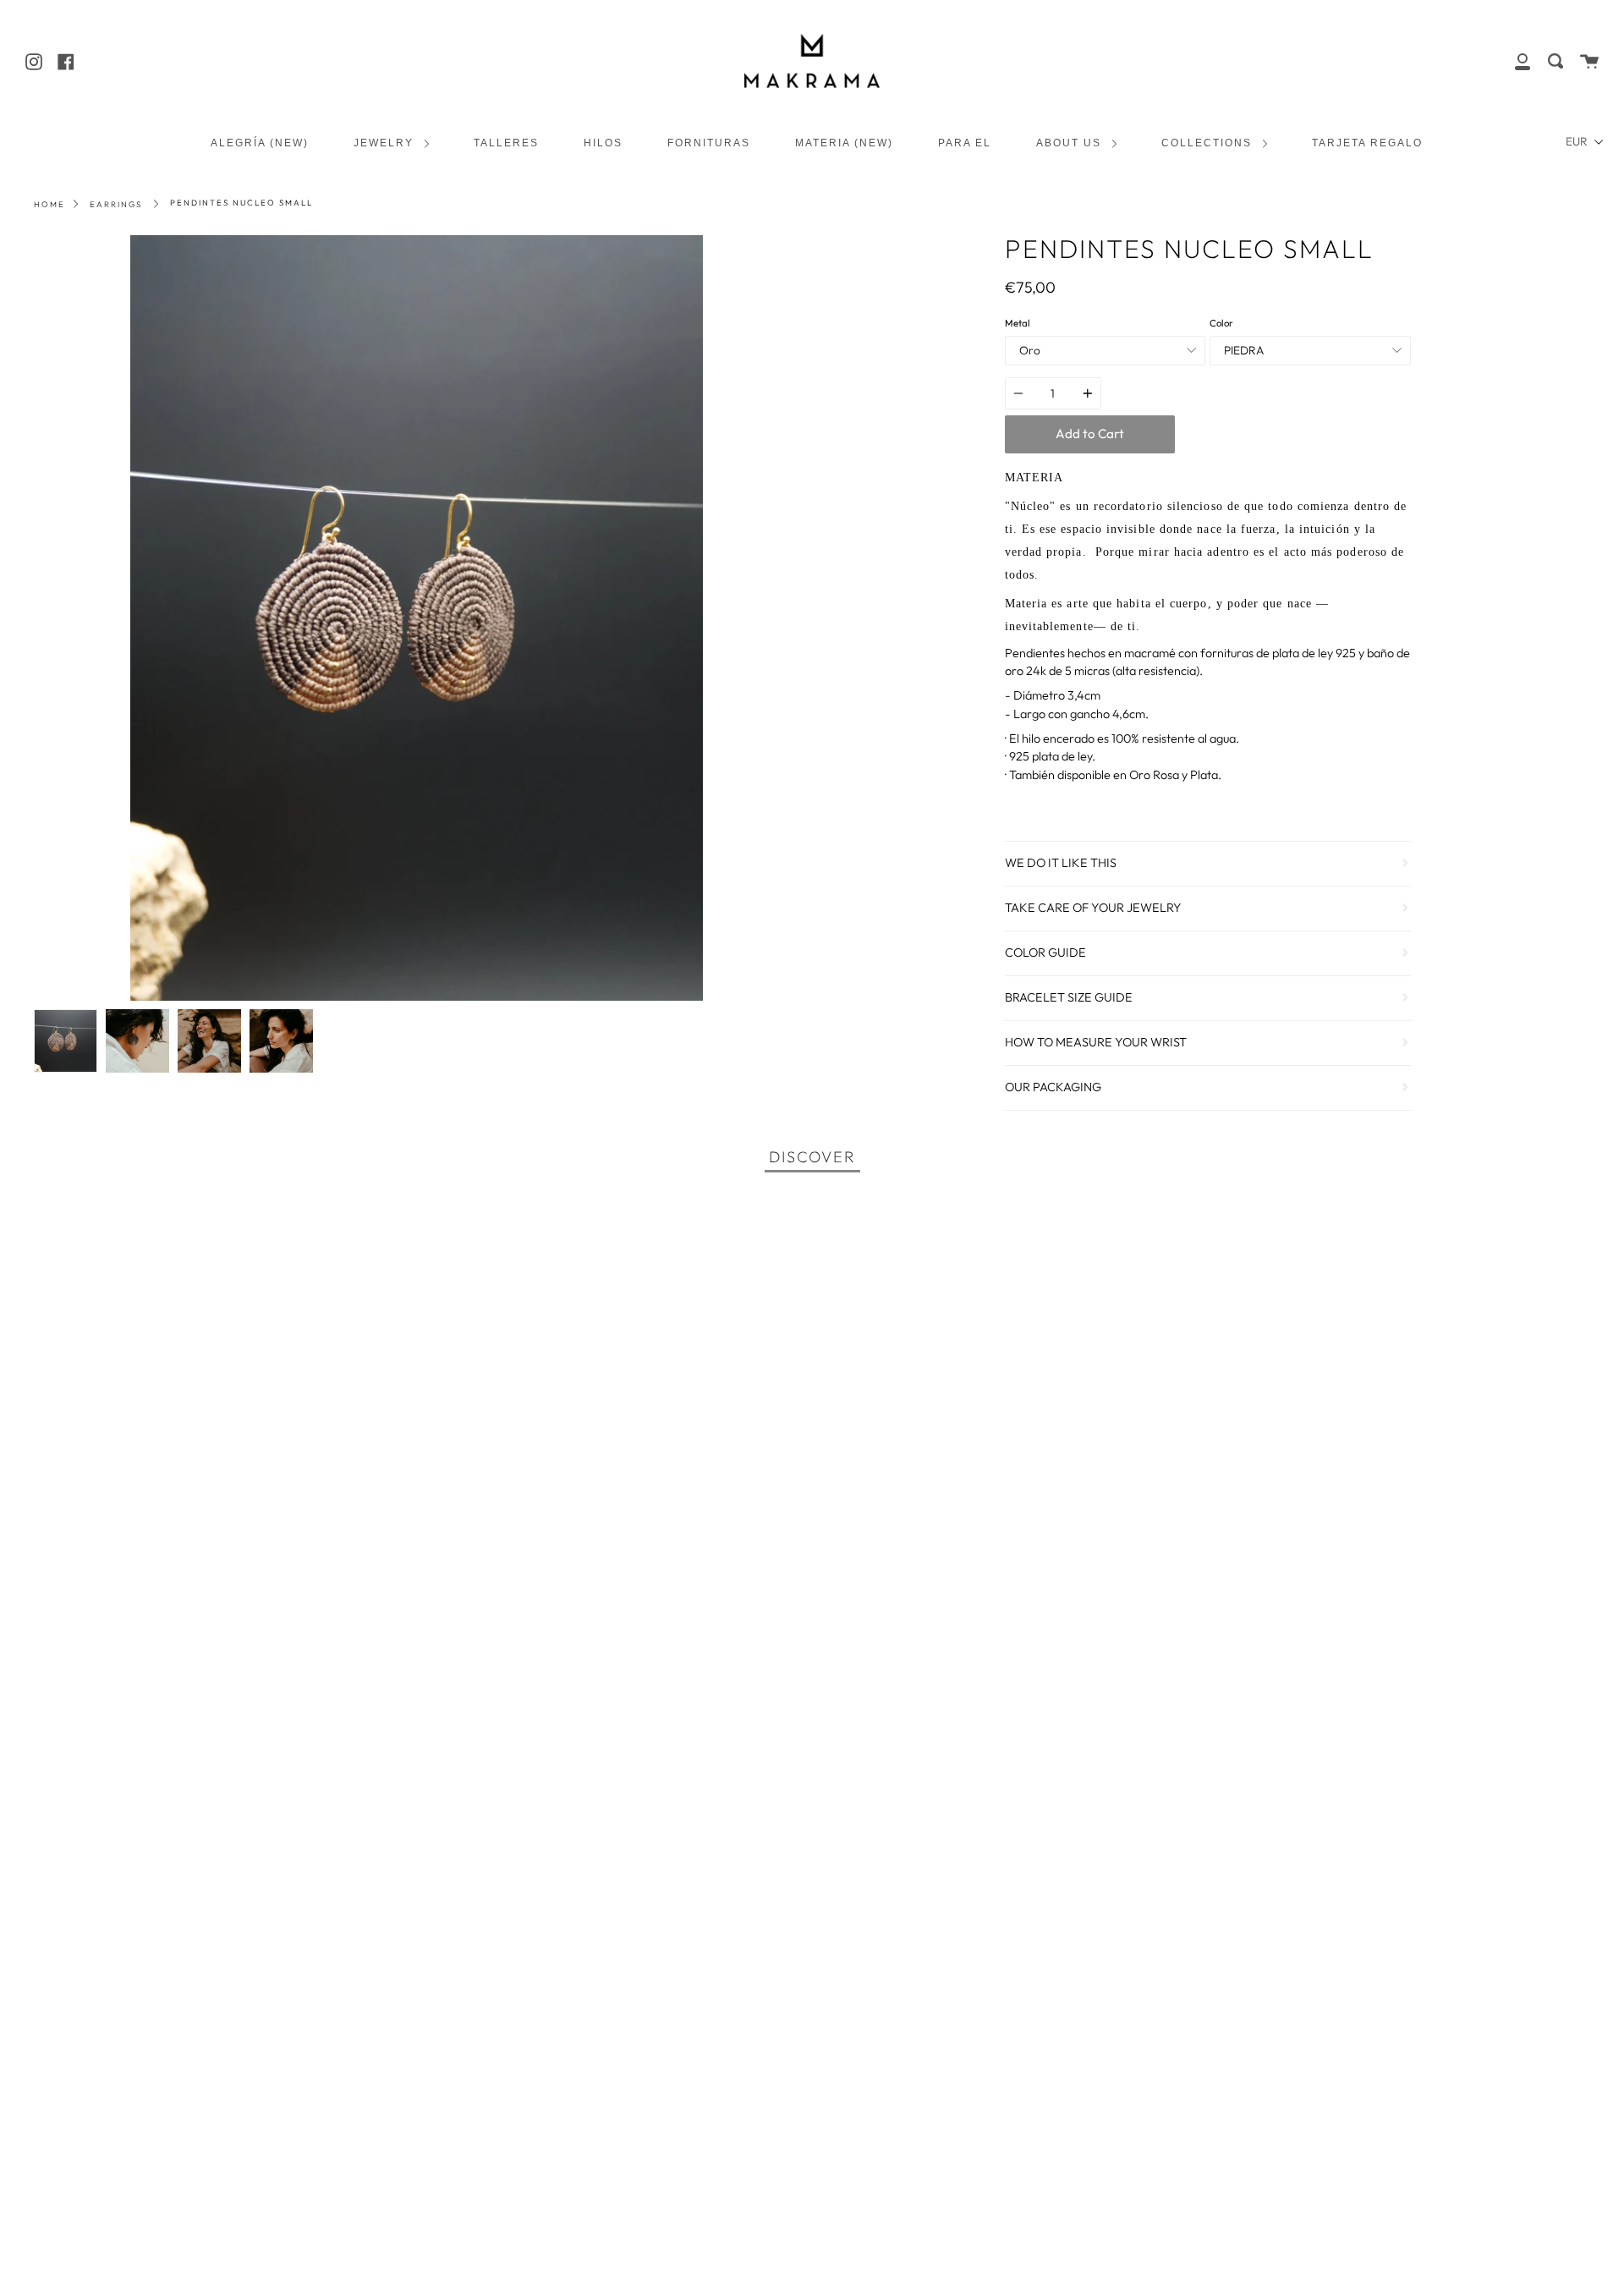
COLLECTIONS (1209, 143)
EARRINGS (116, 204)
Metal (1018, 323)
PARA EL (965, 143)
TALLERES (506, 143)
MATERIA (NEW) (844, 143)
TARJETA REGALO (1367, 143)
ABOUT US (1071, 143)
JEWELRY (386, 143)
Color (1221, 323)
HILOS (603, 143)
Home (49, 204)
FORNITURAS (709, 143)
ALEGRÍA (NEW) (260, 143)
